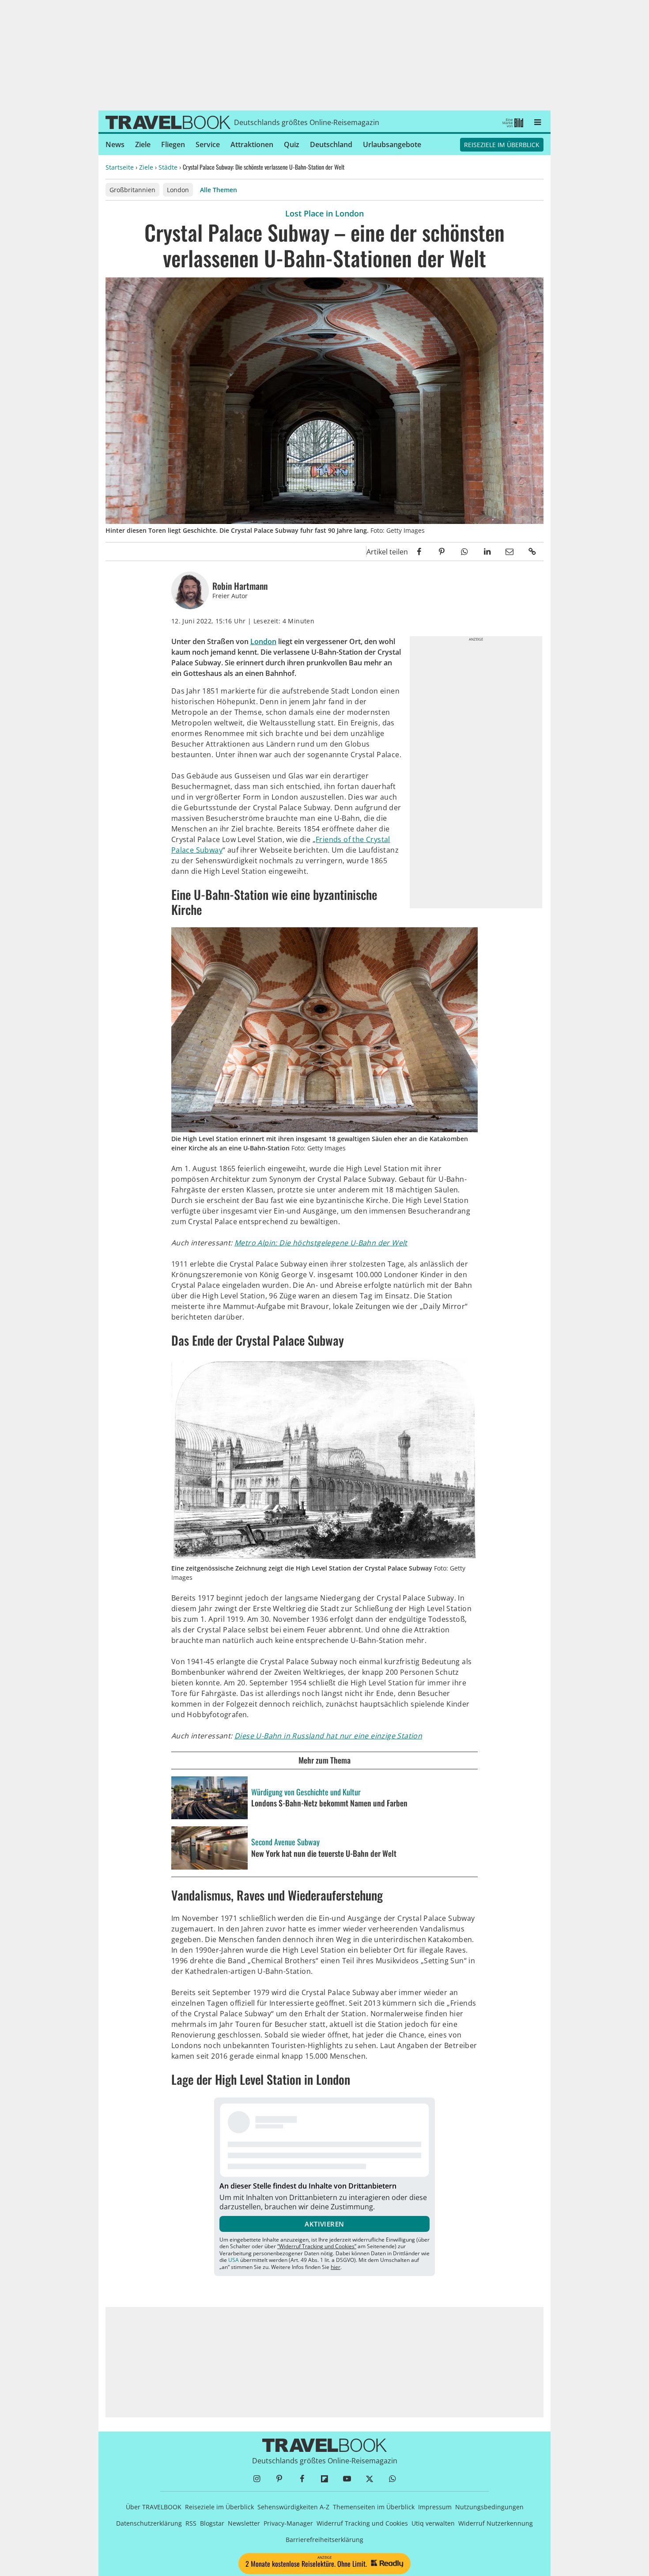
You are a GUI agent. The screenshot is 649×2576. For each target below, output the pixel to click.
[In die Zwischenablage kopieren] (532, 552)
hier (336, 2267)
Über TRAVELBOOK (154, 2507)
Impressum (435, 2507)
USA (234, 2260)
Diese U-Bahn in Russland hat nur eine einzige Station (328, 1736)
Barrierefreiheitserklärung (324, 2540)
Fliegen (173, 144)
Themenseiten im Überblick (374, 2507)
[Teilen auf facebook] (419, 552)
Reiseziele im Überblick (502, 145)
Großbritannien (132, 190)
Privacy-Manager (288, 2523)
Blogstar (212, 2523)
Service (208, 144)
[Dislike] (349, 552)
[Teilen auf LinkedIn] (487, 552)
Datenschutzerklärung (149, 2523)
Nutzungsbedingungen (489, 2507)
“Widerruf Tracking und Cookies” (317, 2246)
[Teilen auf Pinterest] (442, 552)
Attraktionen (252, 144)
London (178, 190)
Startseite (120, 167)
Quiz (292, 144)
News (115, 144)
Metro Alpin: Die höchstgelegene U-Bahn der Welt (321, 1243)
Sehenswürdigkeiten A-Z (293, 2507)
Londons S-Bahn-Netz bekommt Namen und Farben (329, 1803)
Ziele (143, 144)
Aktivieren (324, 2224)
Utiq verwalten (433, 2523)
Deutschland (331, 144)
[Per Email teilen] (510, 552)
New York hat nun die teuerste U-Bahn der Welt (324, 1854)
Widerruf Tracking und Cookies (362, 2523)
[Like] (360, 552)
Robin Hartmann (240, 586)
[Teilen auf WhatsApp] (464, 552)
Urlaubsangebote (392, 144)
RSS (191, 2523)
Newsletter (244, 2523)
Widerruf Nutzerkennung (496, 2523)
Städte (168, 167)
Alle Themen (219, 190)
